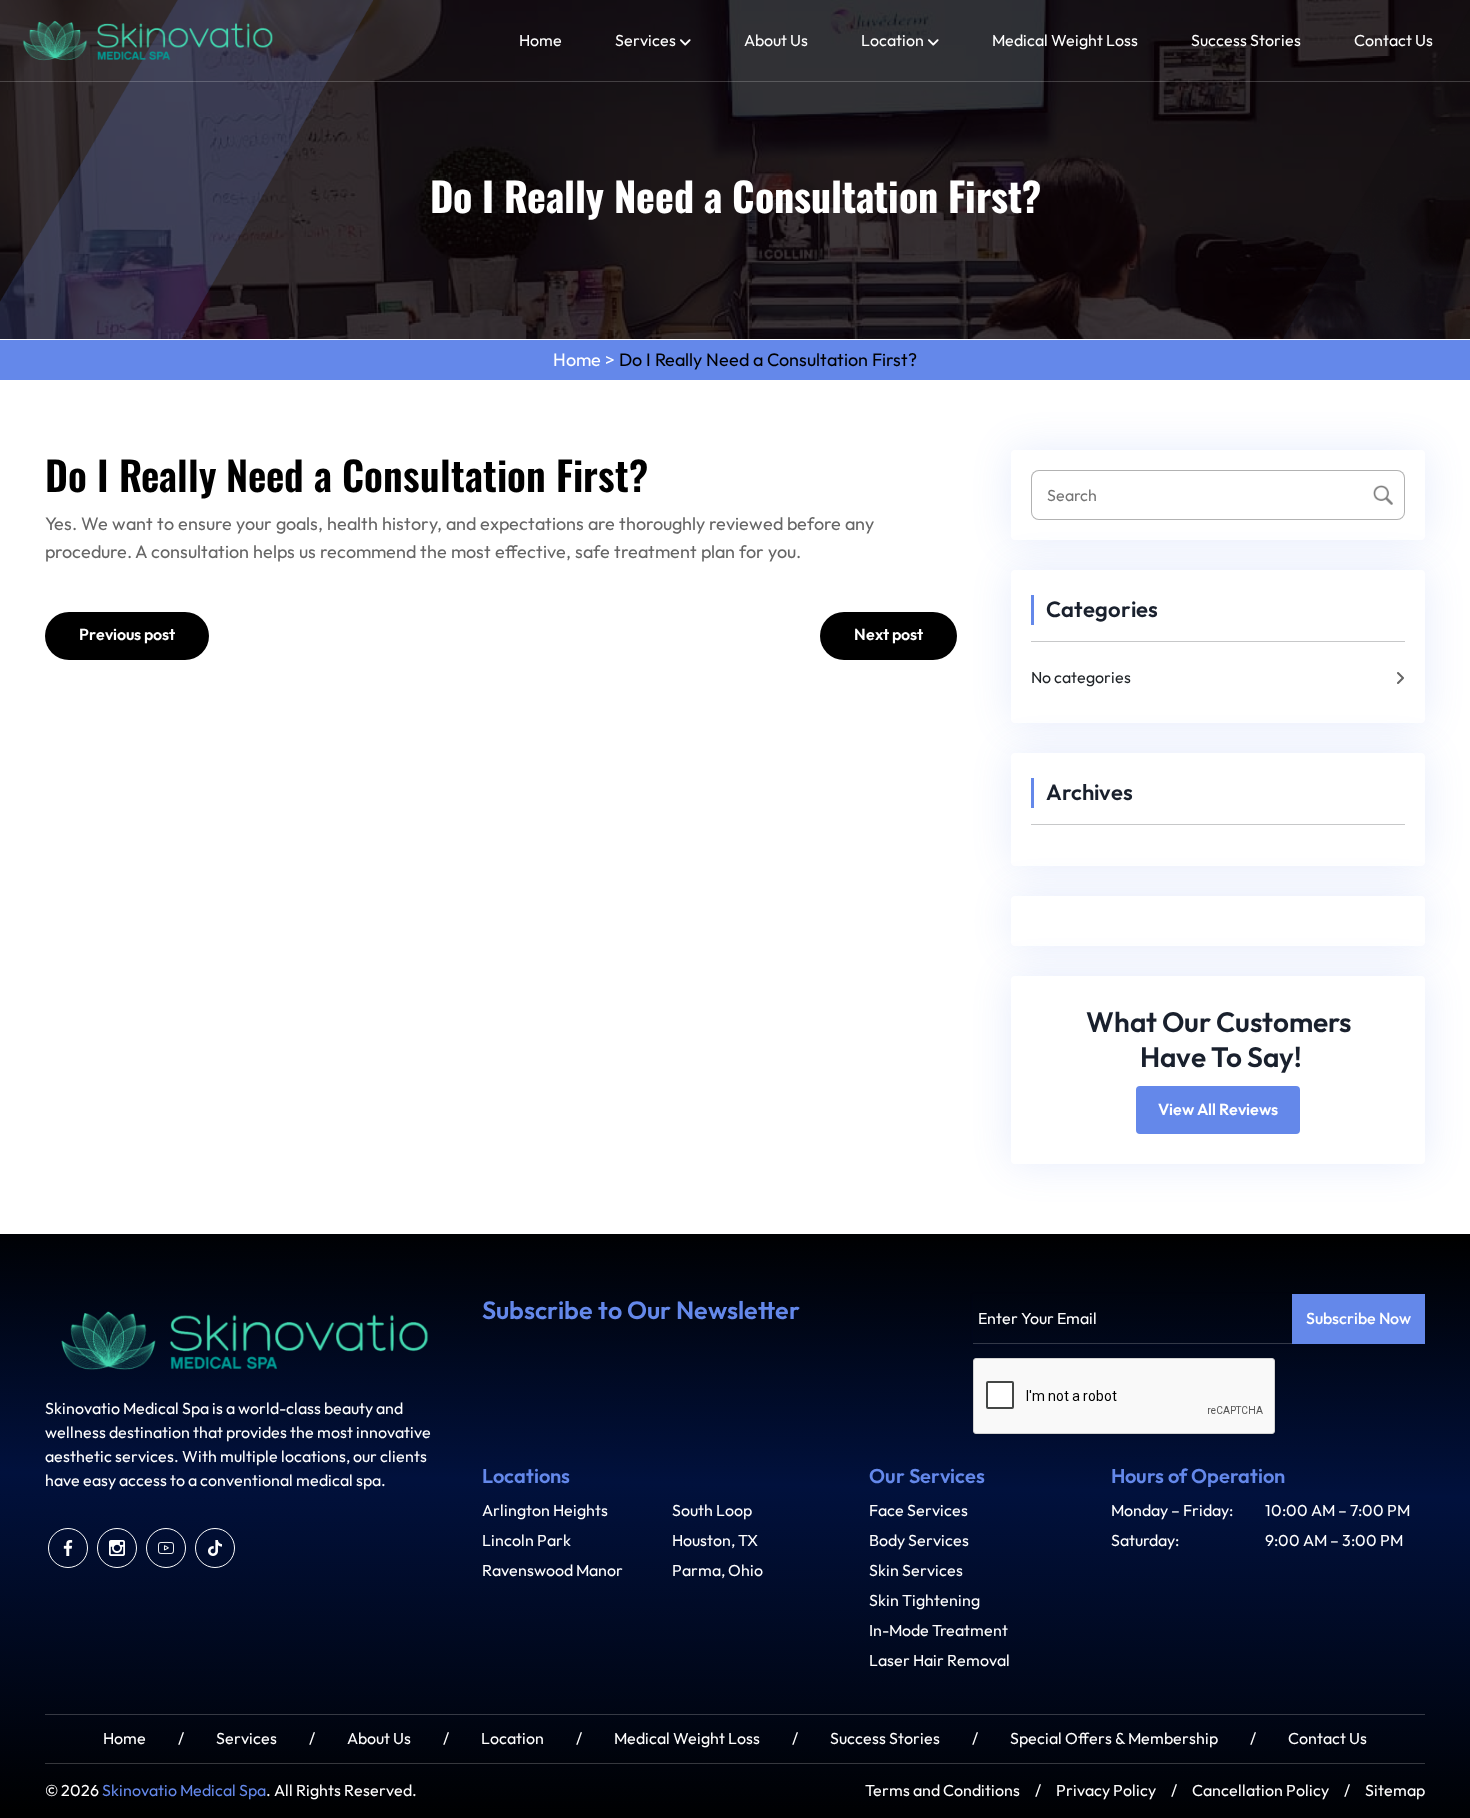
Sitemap (1395, 1790)
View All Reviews (1218, 1110)
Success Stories (1246, 40)
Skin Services (916, 1570)
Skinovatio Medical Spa (184, 1790)
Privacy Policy (1106, 1790)
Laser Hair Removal (939, 1660)
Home (540, 40)
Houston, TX (715, 1540)
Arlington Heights (545, 1510)
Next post (888, 635)
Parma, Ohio (717, 1570)
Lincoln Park (526, 1540)
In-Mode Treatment (938, 1630)
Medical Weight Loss (1065, 40)
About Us (776, 40)
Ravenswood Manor (552, 1570)
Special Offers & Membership (1114, 1738)
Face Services (918, 1510)
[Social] (68, 1548)
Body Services (919, 1540)
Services (645, 40)
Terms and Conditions (942, 1790)
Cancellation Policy (1260, 1790)
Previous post (127, 635)
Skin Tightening (924, 1600)
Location (892, 40)
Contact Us (1393, 40)
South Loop (712, 1510)
